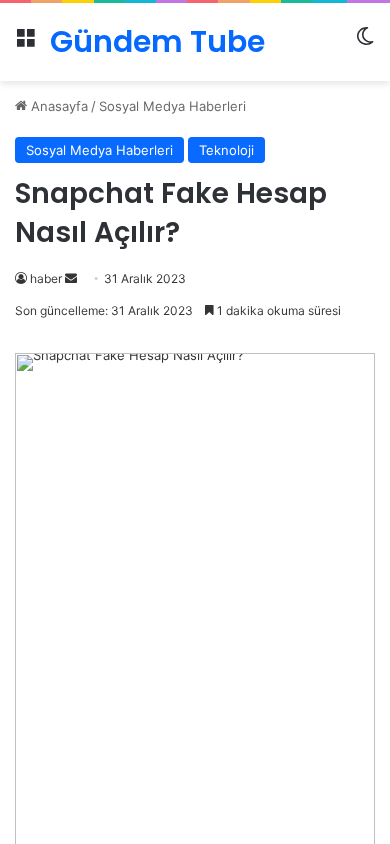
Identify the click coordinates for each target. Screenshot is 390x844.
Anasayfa (57, 106)
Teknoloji (226, 150)
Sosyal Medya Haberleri (172, 106)
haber (46, 278)
